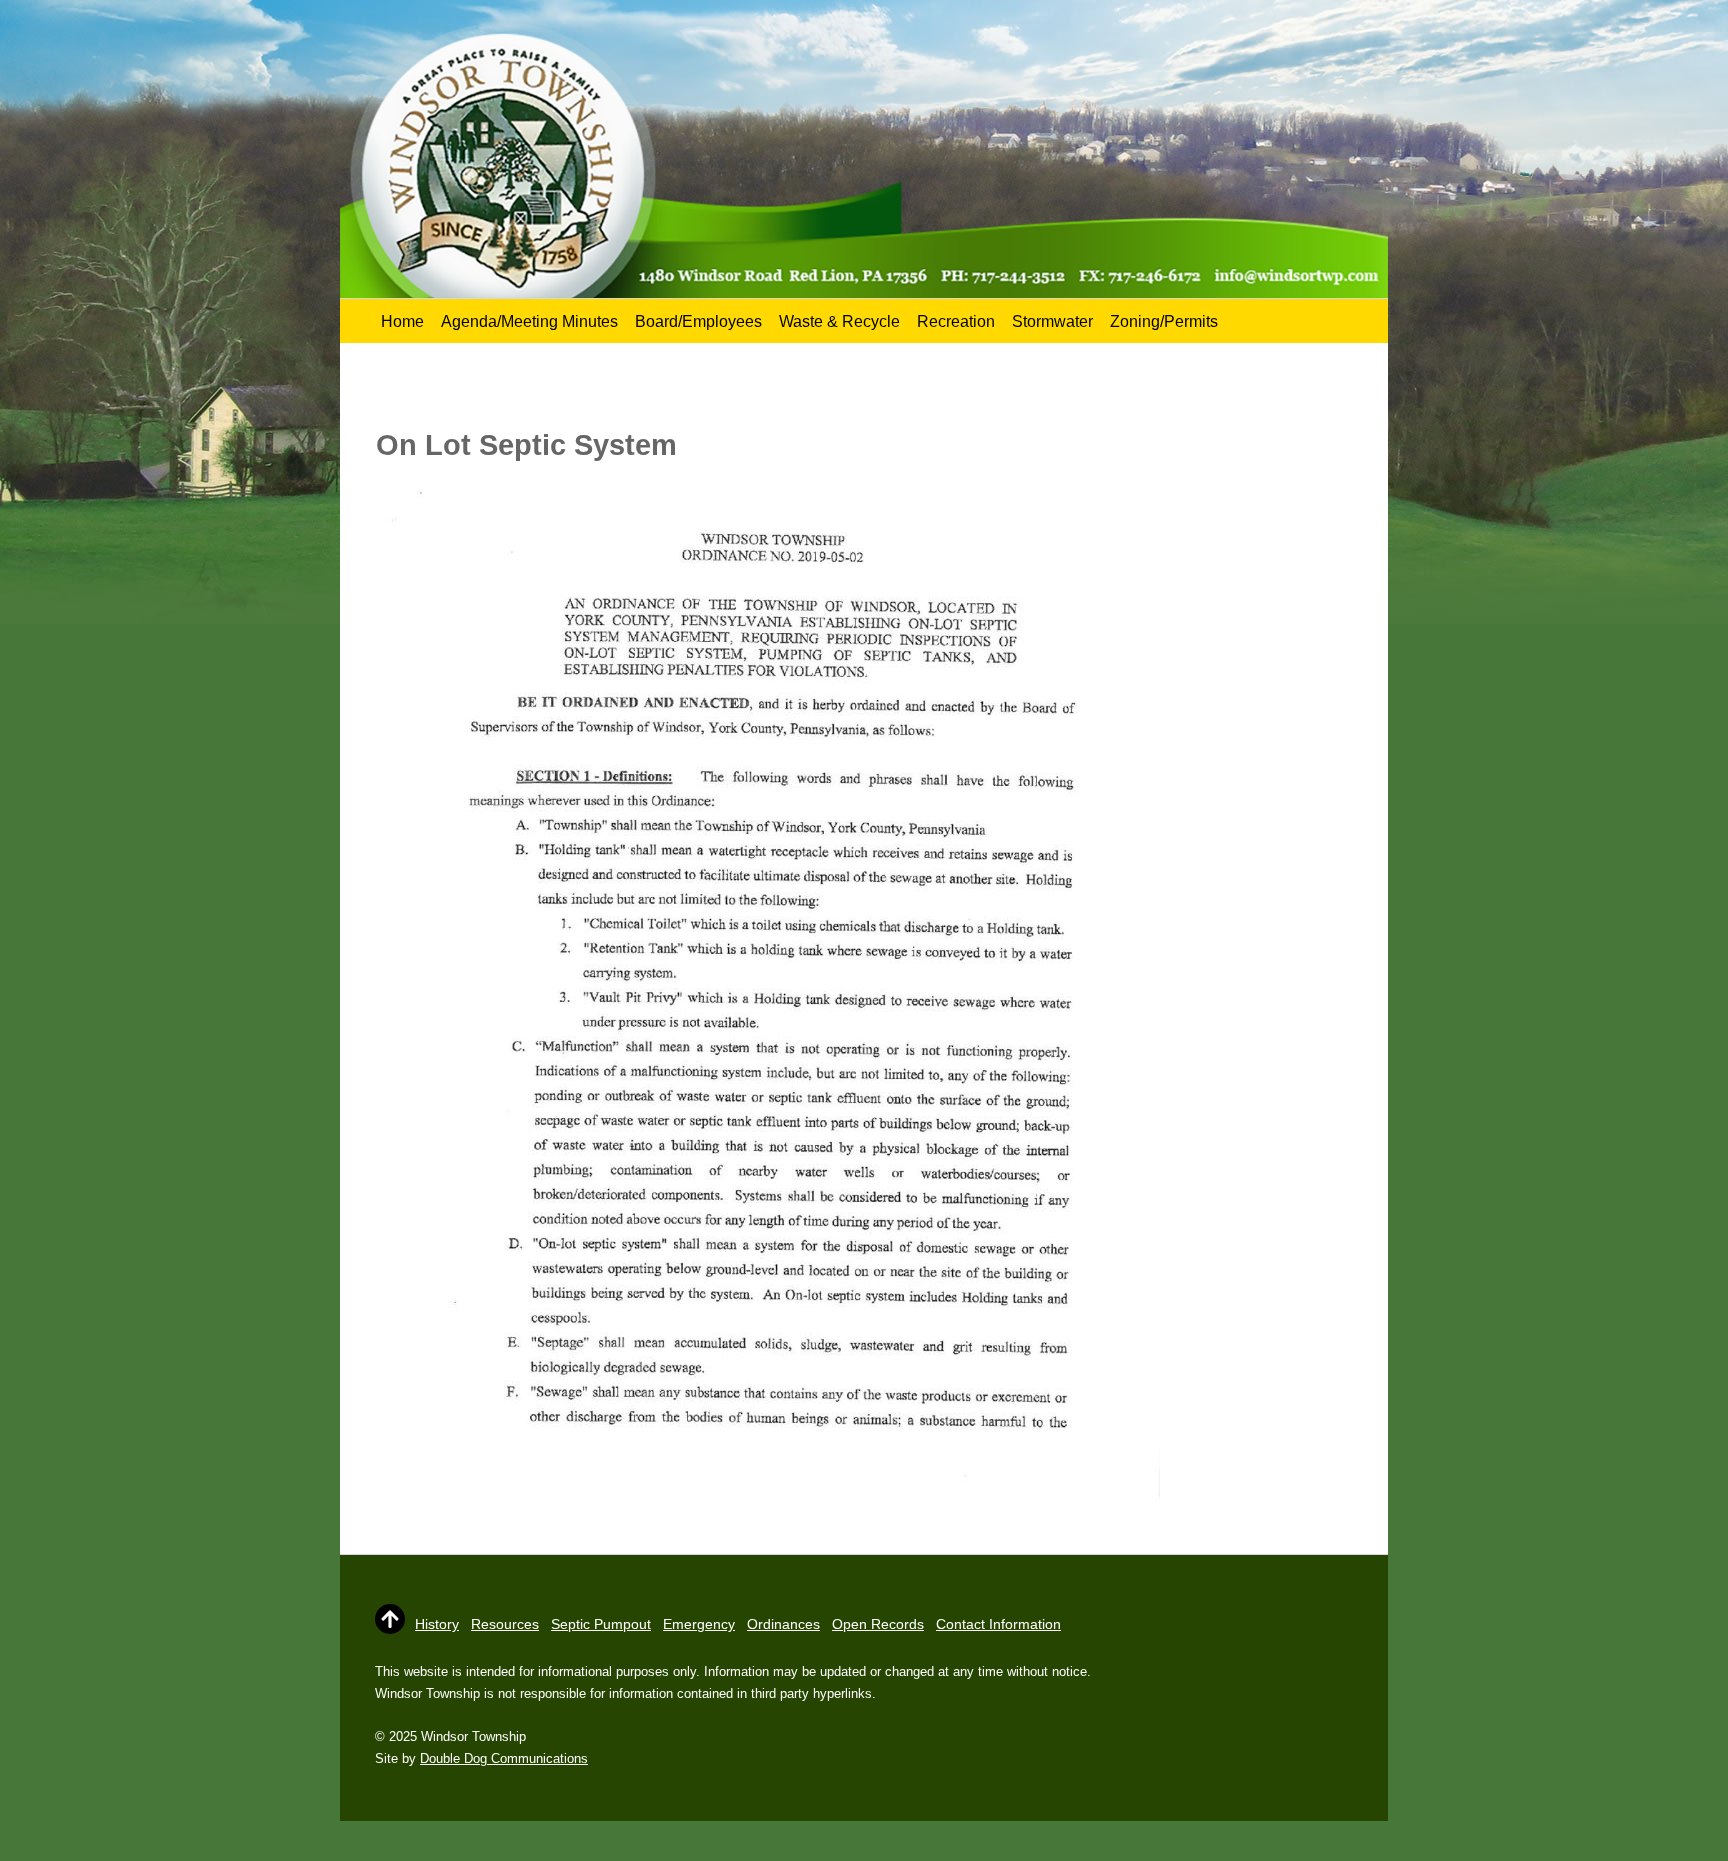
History (437, 1624)
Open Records (878, 1624)
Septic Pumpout (601, 1624)
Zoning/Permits (1164, 321)
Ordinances (783, 1624)
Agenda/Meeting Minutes (529, 321)
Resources (505, 1624)
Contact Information (998, 1624)
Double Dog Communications (504, 1758)
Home (402, 321)
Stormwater (1052, 321)
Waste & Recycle (839, 321)
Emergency (699, 1624)
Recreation (956, 321)
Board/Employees (698, 321)
